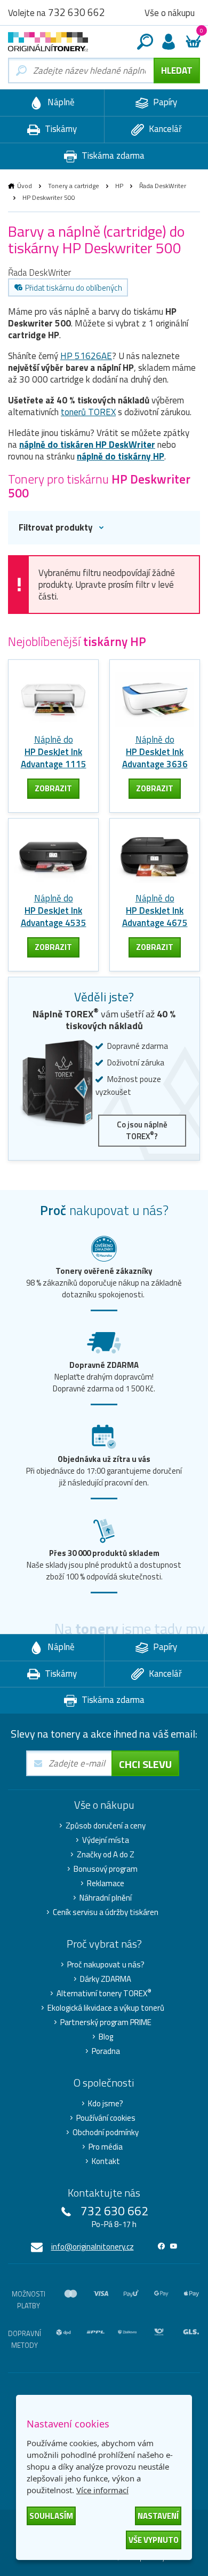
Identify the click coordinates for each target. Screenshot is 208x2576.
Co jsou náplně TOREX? (142, 1130)
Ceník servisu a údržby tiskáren (106, 1912)
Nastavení (158, 2516)
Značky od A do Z (106, 1855)
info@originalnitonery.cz (93, 2247)
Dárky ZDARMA (106, 1979)
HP (119, 186)
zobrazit (53, 788)
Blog (106, 2037)
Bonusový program (106, 1869)
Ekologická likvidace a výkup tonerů (106, 2008)
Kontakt (106, 2161)
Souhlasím (51, 2516)
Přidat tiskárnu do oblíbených (74, 288)
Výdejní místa (106, 1840)
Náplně (60, 102)
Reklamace (106, 1884)
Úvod (25, 186)
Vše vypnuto (154, 2540)
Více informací (102, 2490)
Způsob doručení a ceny (106, 1826)
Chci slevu (145, 1764)
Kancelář (164, 129)
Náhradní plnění (106, 1898)
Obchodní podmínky (106, 2133)
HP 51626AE (86, 356)
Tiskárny (60, 129)
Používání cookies (106, 2118)
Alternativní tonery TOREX (104, 1994)
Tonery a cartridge (74, 186)
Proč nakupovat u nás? (106, 1965)
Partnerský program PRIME (106, 2022)
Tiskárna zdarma (112, 155)
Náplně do (54, 752)
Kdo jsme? (106, 2104)
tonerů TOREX (88, 412)
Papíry (164, 102)
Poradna (106, 2051)
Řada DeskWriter (163, 186)
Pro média (106, 2147)
